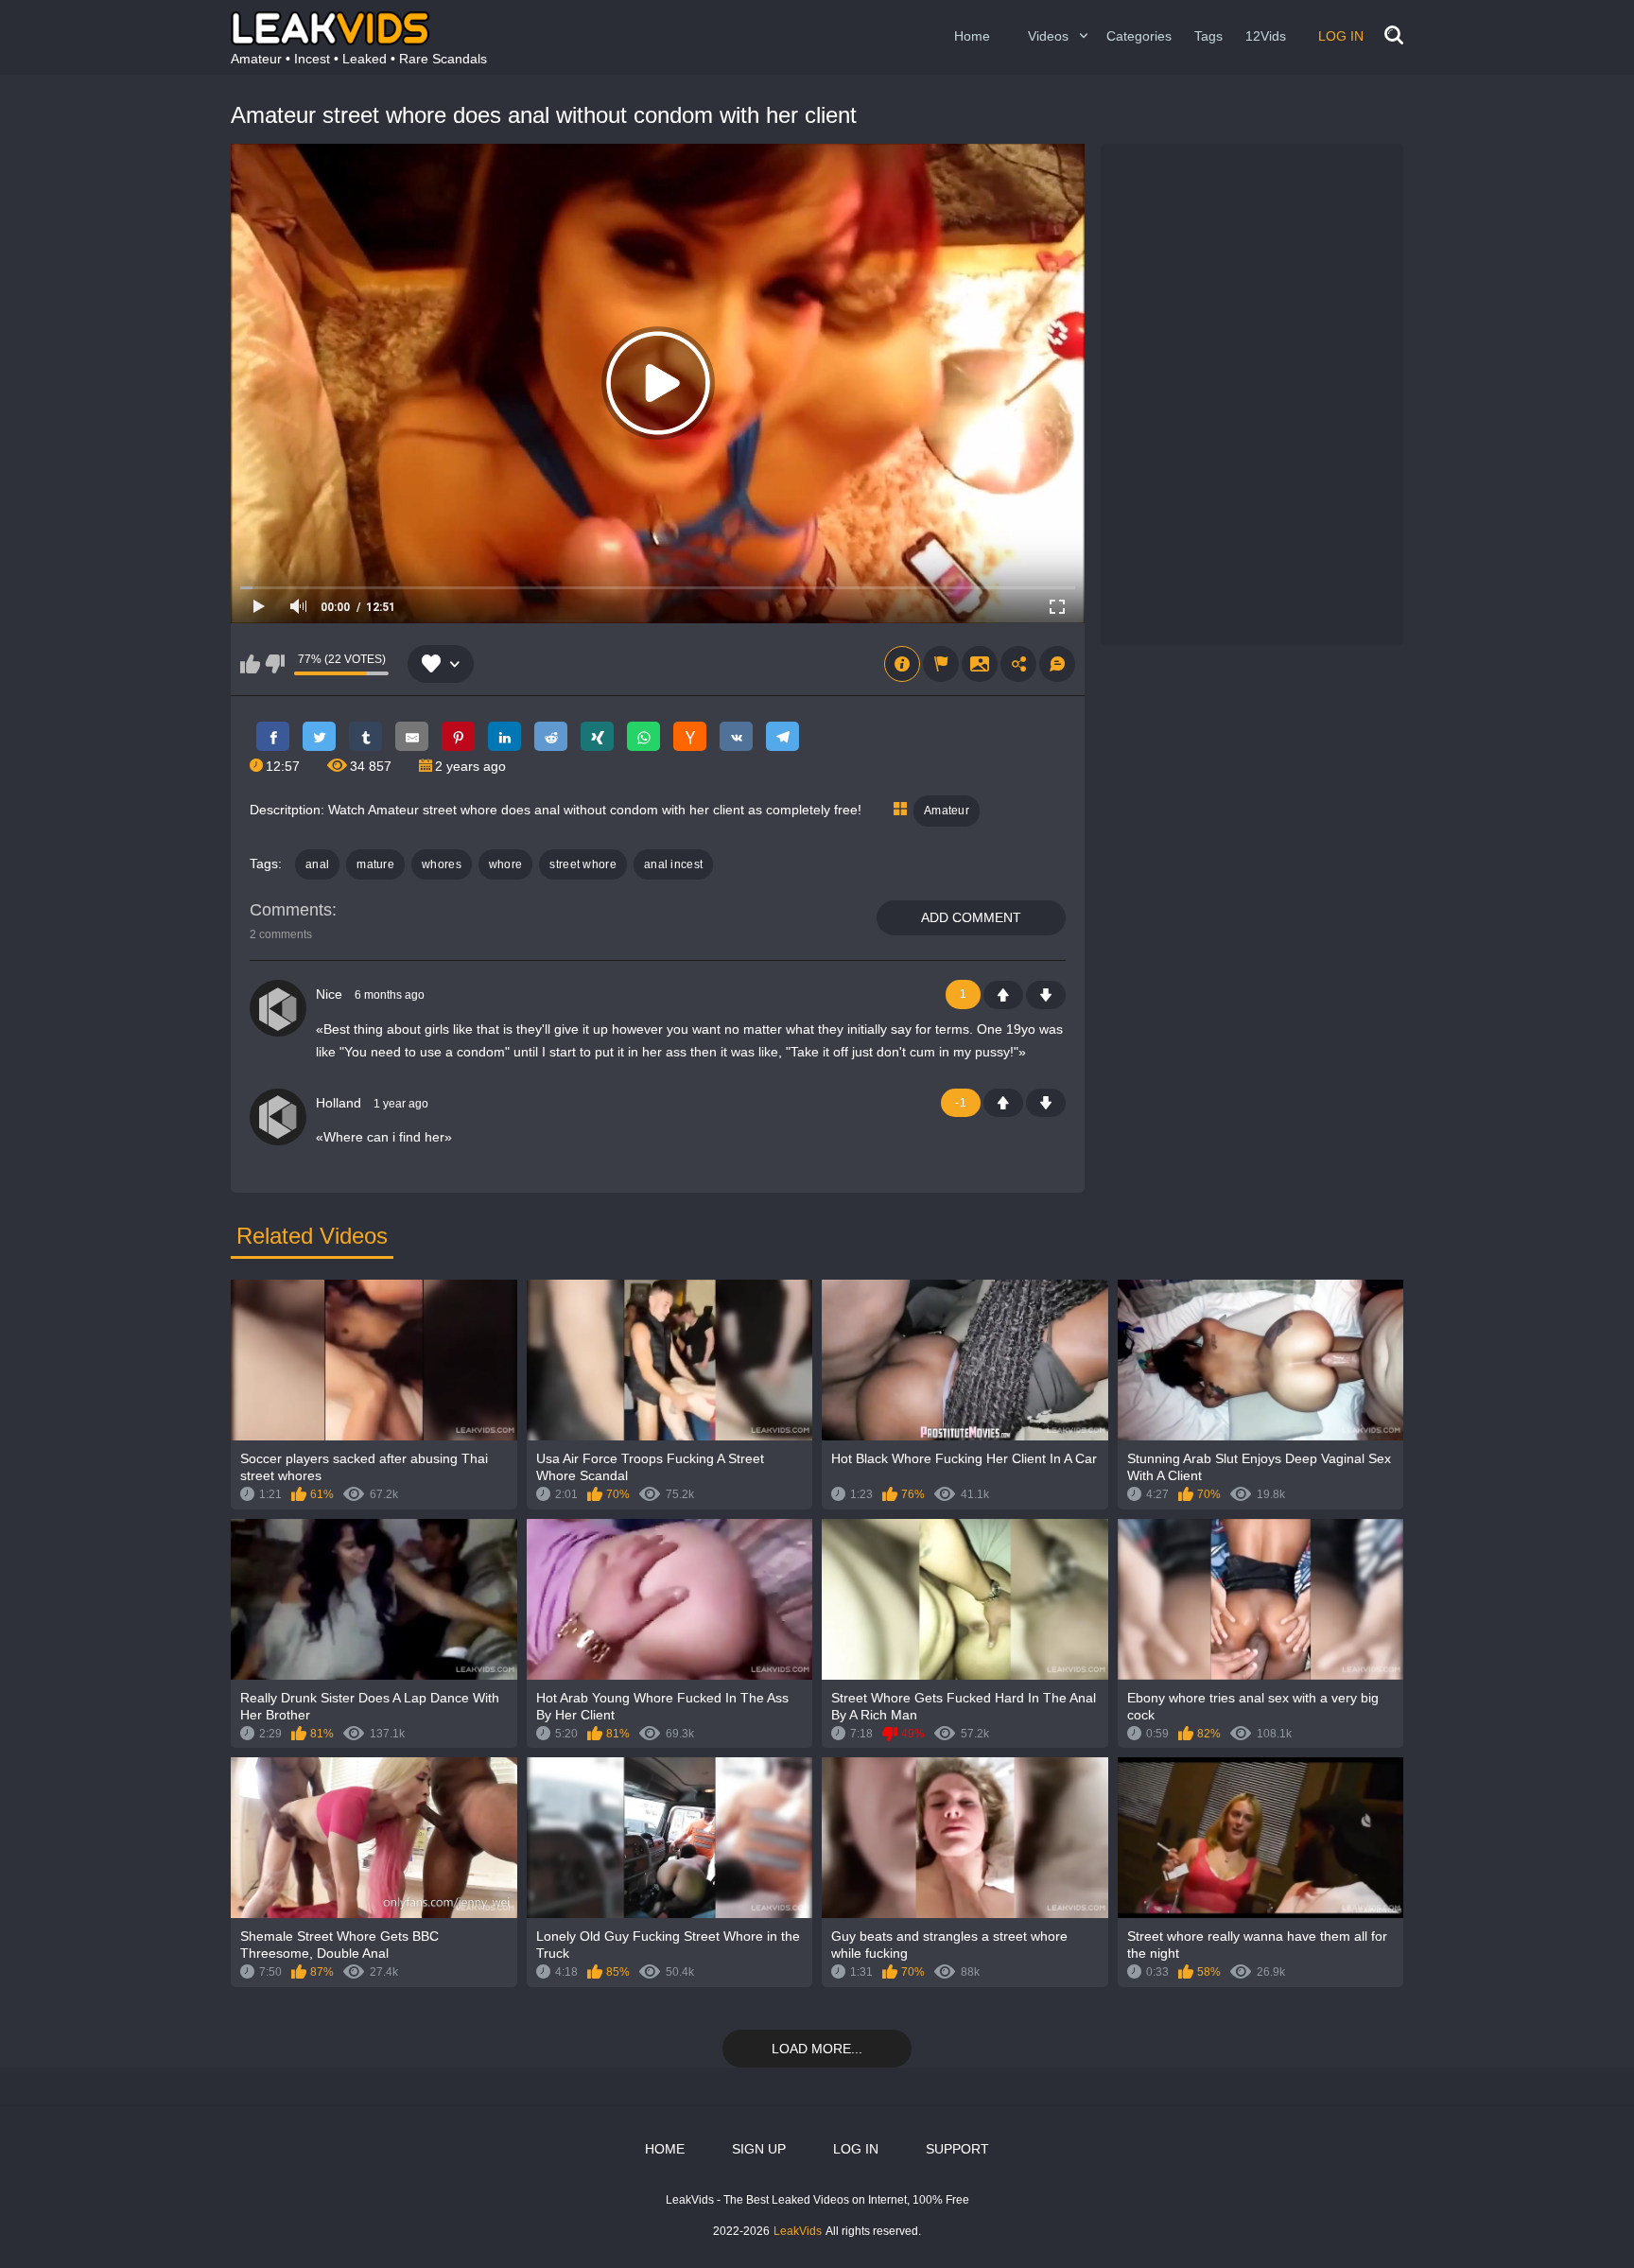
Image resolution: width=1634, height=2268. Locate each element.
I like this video (250, 664)
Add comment (971, 917)
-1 (1046, 995)
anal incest (673, 864)
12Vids (1266, 36)
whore (506, 864)
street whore (583, 864)
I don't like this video (275, 664)
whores (442, 864)
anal (317, 864)
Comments (291, 910)
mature (375, 864)
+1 (1003, 995)
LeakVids (798, 2231)
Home (972, 36)
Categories (1139, 36)
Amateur (947, 811)
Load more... (817, 2049)
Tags (1208, 36)
